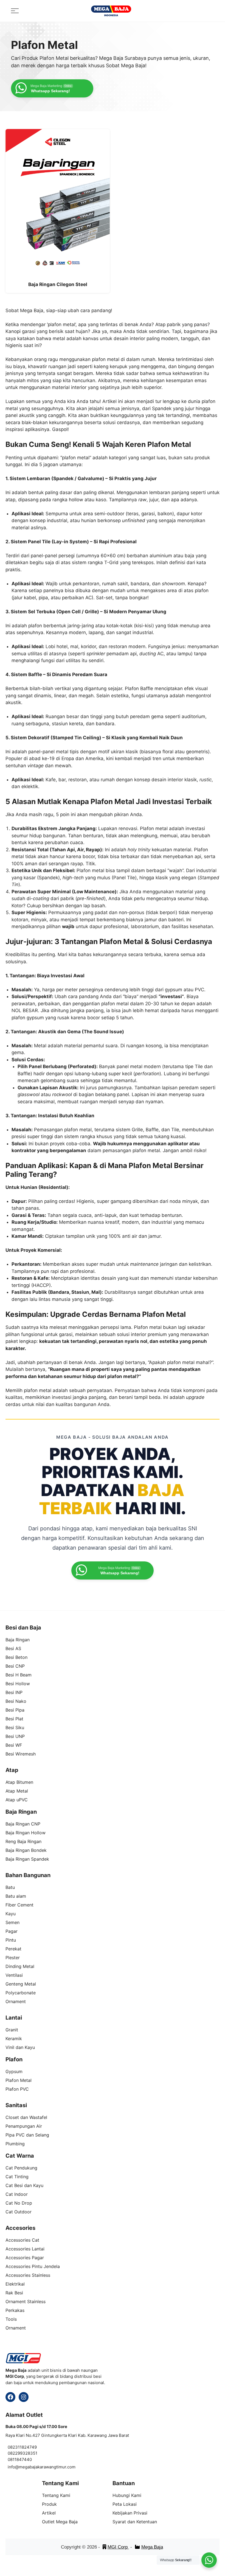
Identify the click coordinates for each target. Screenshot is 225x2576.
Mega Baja (152, 2547)
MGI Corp (118, 2547)
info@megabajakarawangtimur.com (42, 2467)
